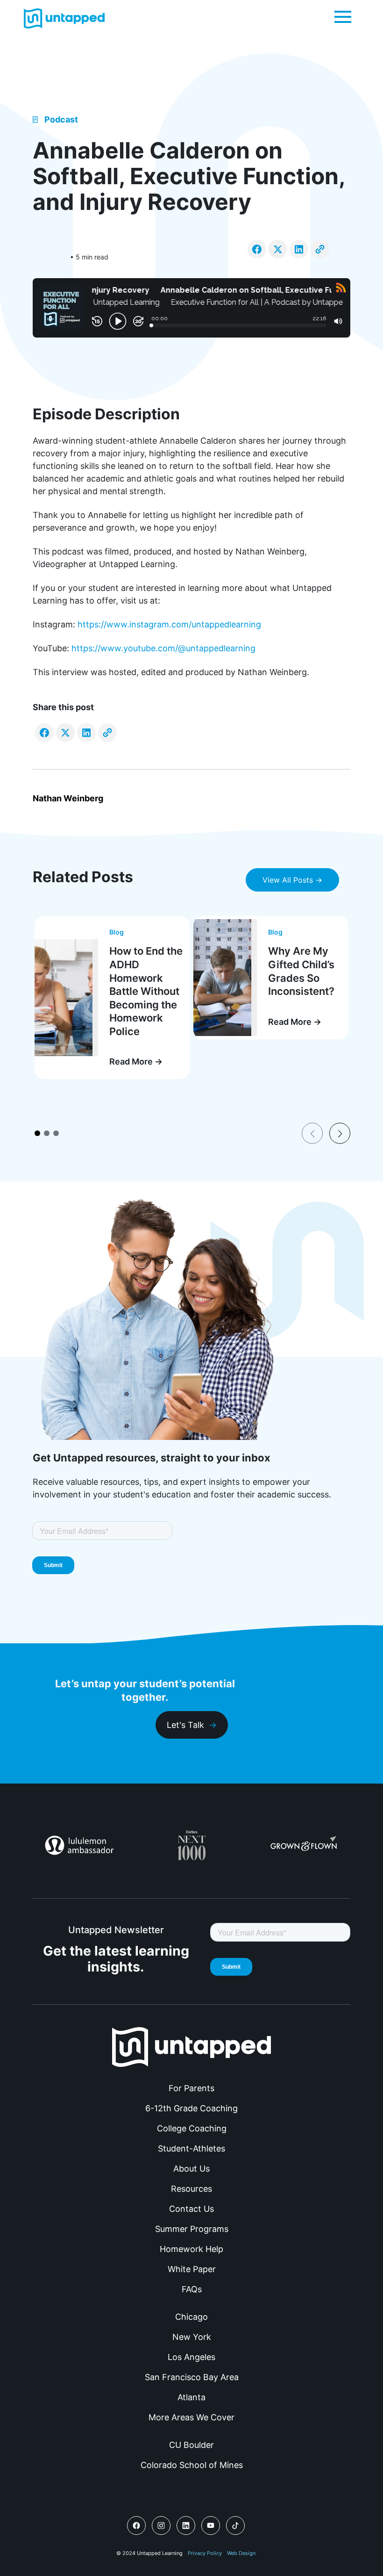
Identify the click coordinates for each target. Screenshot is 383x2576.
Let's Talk (185, 1725)
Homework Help (191, 2249)
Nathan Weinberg (68, 798)
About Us (191, 2169)
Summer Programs (192, 2229)
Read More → (136, 1061)
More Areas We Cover (191, 2417)
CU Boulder (191, 2445)
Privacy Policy (205, 2553)
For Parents (191, 2088)
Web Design (241, 2553)
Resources (191, 2189)
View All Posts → (292, 880)
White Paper (192, 2269)
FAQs (192, 2289)
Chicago (191, 2317)
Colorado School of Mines (192, 2465)
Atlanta (191, 2397)
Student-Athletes (191, 2148)
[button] (343, 16)
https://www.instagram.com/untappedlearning (169, 624)
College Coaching (192, 2128)
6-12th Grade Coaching (191, 2108)
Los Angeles (191, 2357)
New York (192, 2337)
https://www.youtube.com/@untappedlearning (163, 648)
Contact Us (191, 2209)
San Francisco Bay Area (192, 2377)
